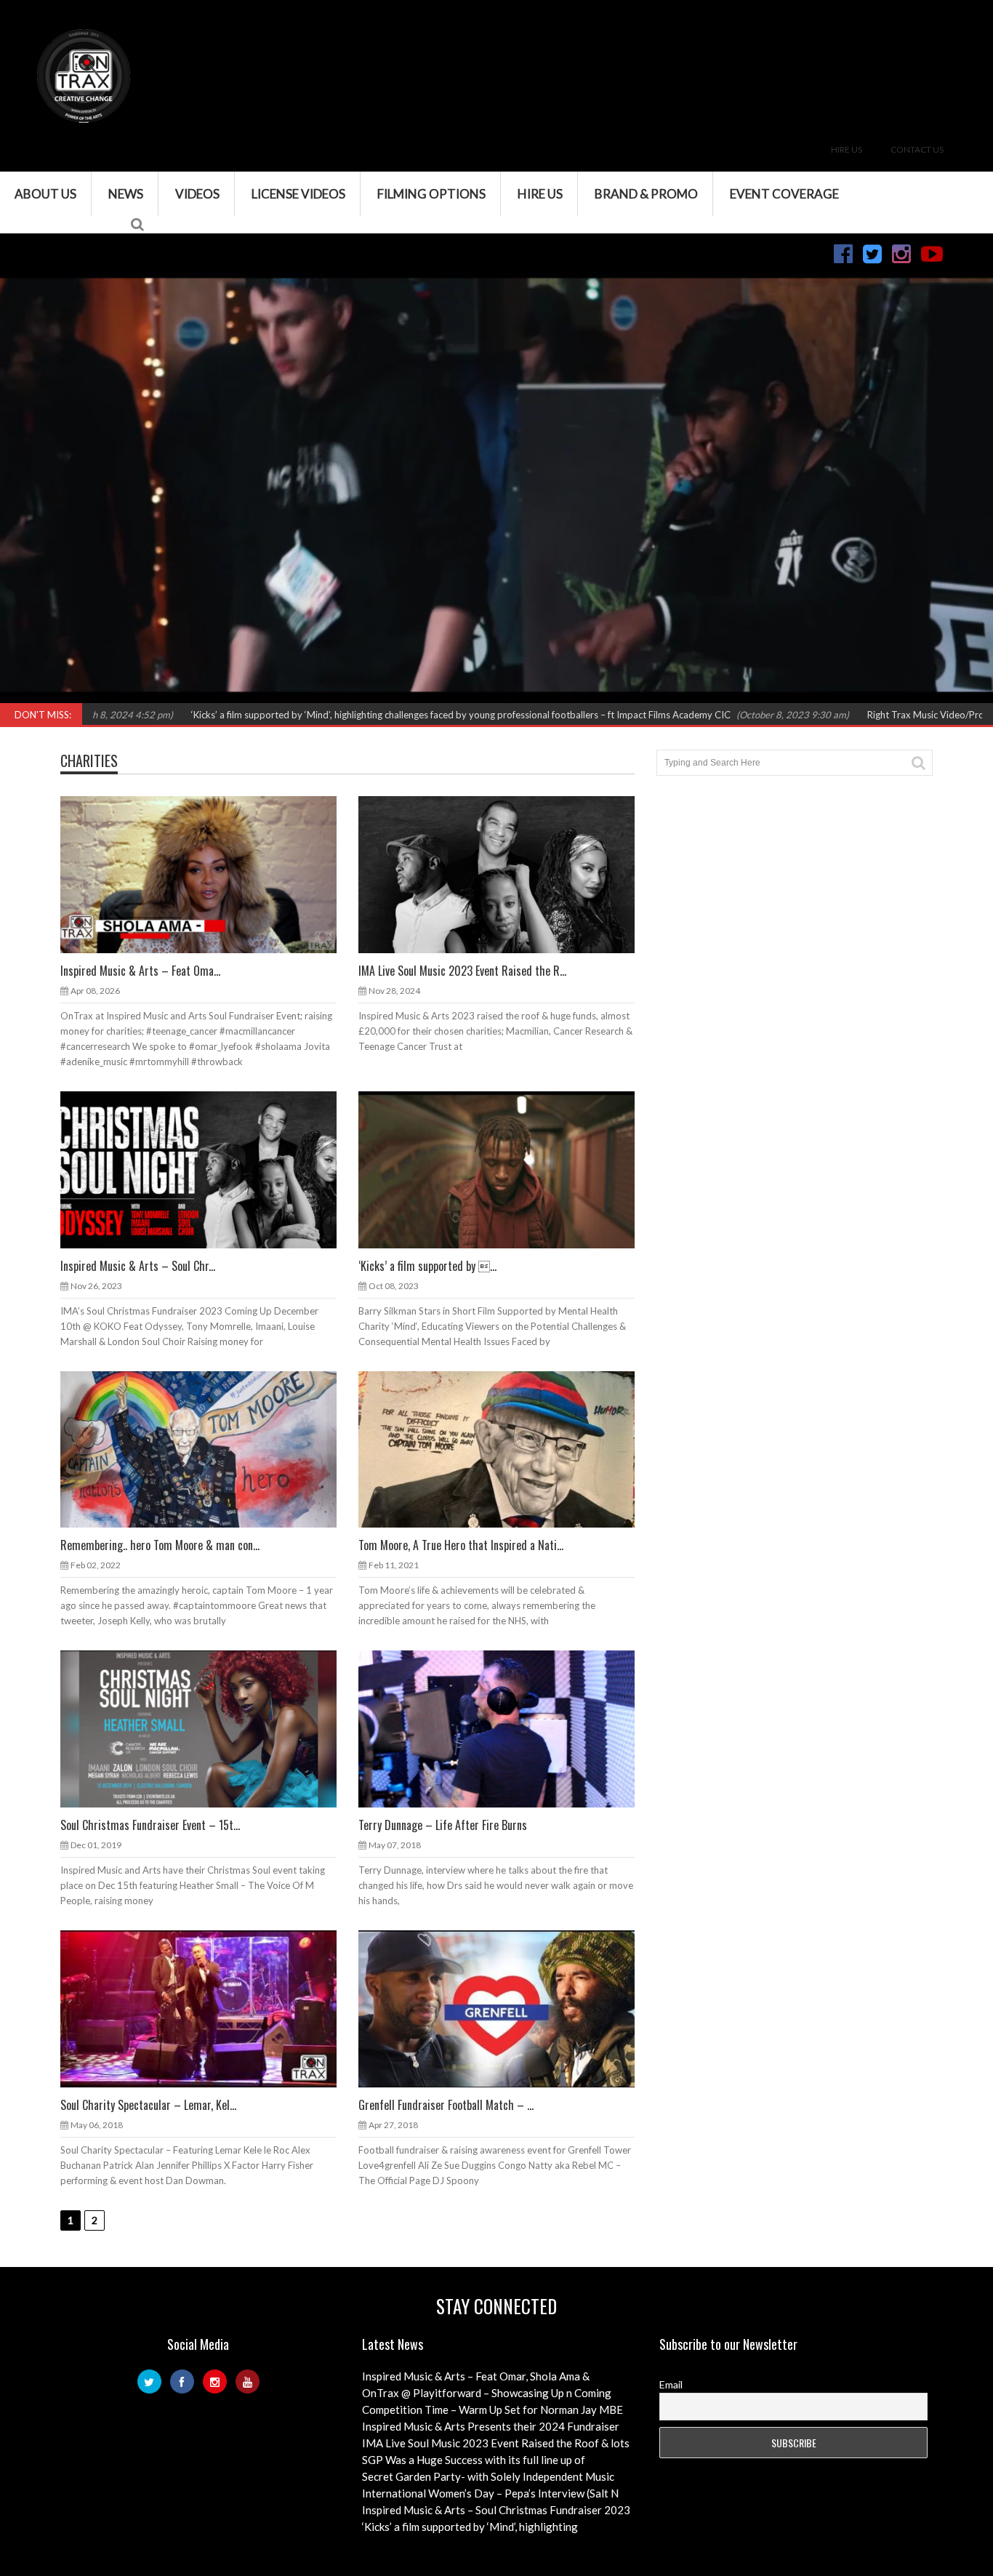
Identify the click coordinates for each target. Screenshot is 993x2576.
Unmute (787, 694)
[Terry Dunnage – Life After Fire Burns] (508, 1728)
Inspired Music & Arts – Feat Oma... (140, 971)
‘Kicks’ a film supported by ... (427, 1266)
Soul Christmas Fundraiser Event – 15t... (150, 1825)
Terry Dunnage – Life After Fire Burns (443, 1825)
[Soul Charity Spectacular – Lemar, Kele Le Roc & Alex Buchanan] (210, 2008)
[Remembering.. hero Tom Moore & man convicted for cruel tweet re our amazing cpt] (210, 1449)
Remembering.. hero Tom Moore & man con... (160, 1545)
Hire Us (847, 149)
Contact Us (917, 149)
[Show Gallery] (185, 1169)
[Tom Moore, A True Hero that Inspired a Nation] (508, 1449)
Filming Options (431, 194)
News (126, 194)
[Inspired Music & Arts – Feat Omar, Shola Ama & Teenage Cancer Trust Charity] (210, 874)
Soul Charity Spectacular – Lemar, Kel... (148, 2105)
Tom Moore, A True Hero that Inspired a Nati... (461, 1545)
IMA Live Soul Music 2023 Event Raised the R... (462, 971)
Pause (20, 694)
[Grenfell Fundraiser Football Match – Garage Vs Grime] (508, 2008)
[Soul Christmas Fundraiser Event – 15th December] (210, 1728)
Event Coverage (784, 194)
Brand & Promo (646, 194)
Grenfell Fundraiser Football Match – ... (446, 2105)
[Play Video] (483, 1169)
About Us (45, 194)
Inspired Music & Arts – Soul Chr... (138, 1266)
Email (671, 2384)
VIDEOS (197, 194)
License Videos (298, 194)
